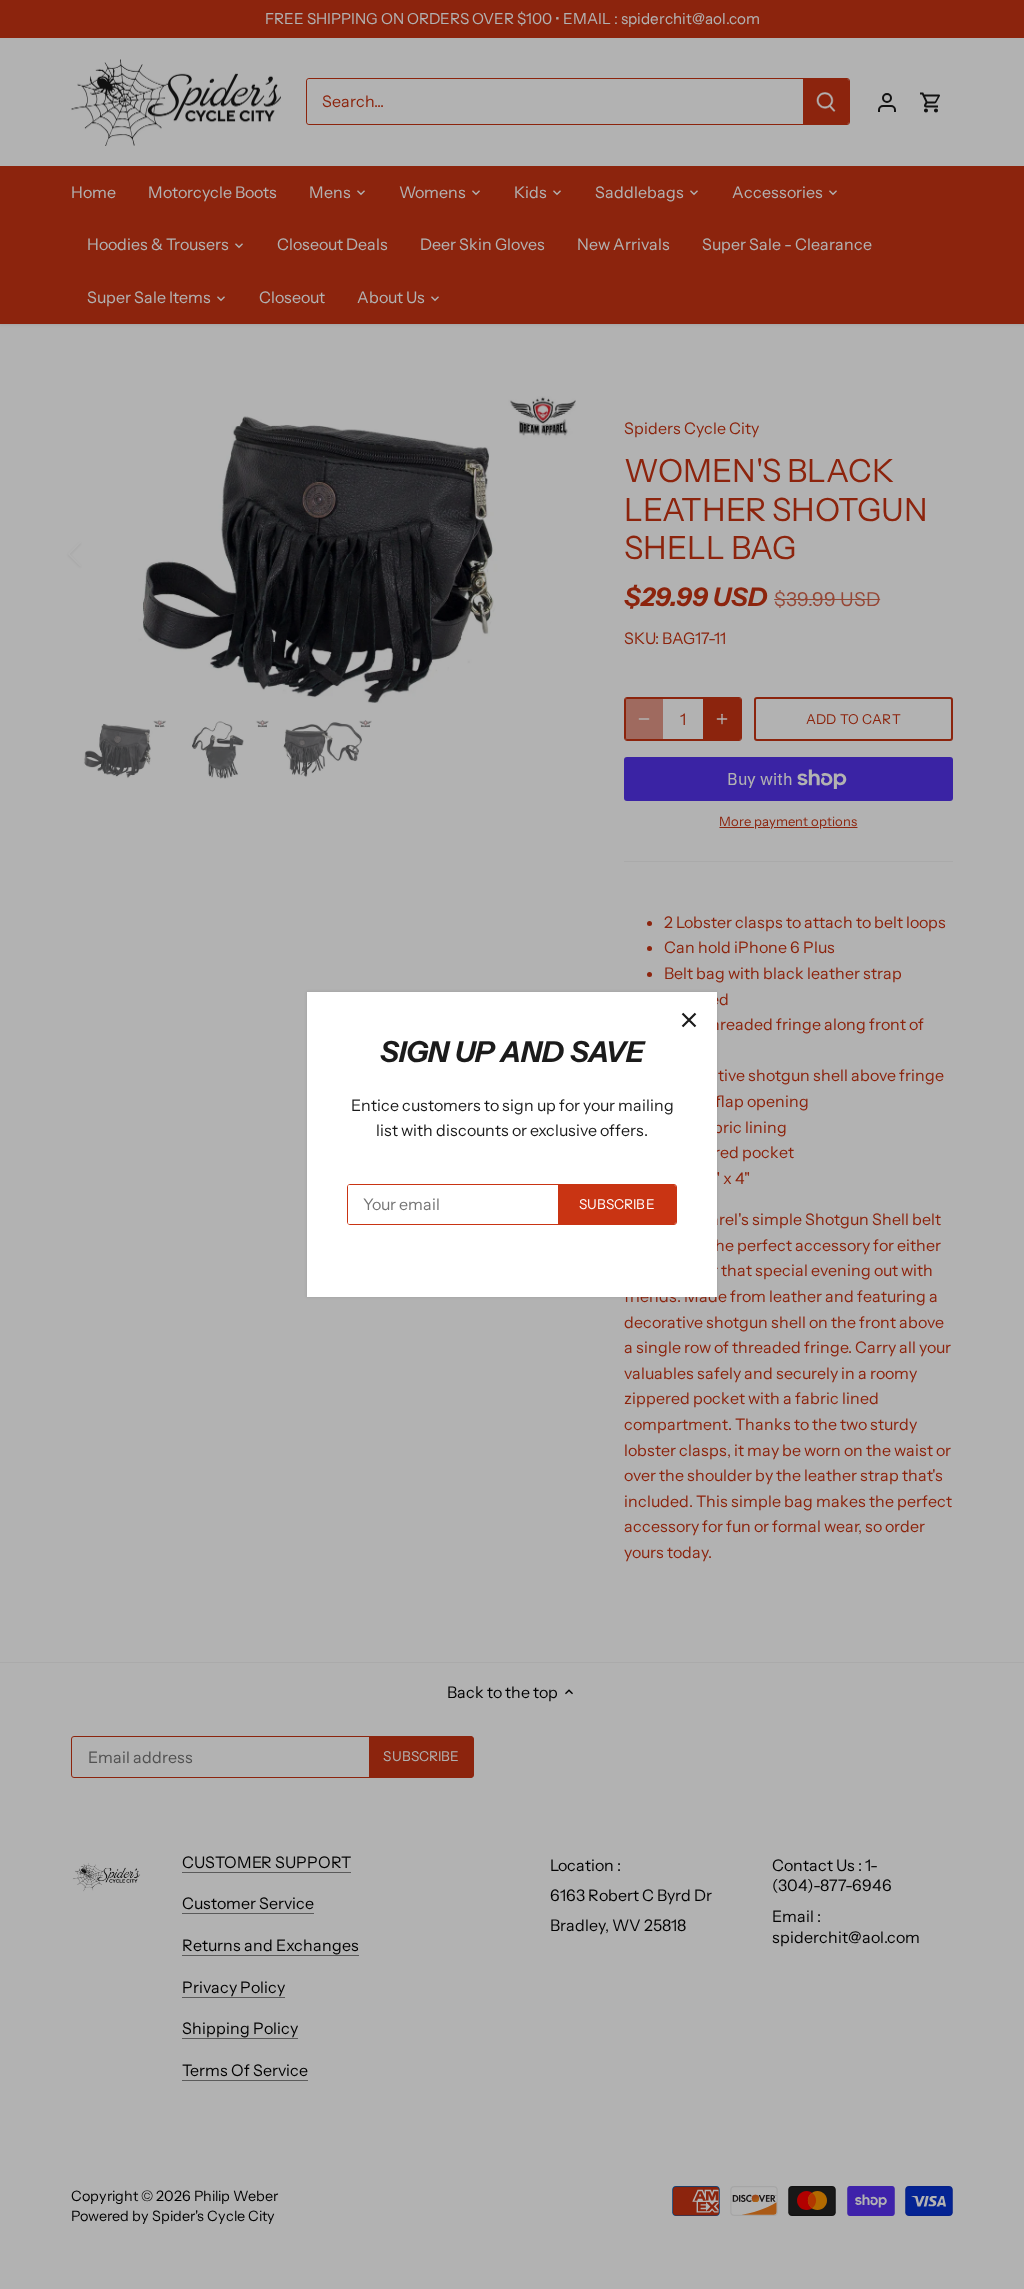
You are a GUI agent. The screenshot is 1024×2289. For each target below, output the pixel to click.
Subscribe (617, 1204)
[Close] (689, 1020)
